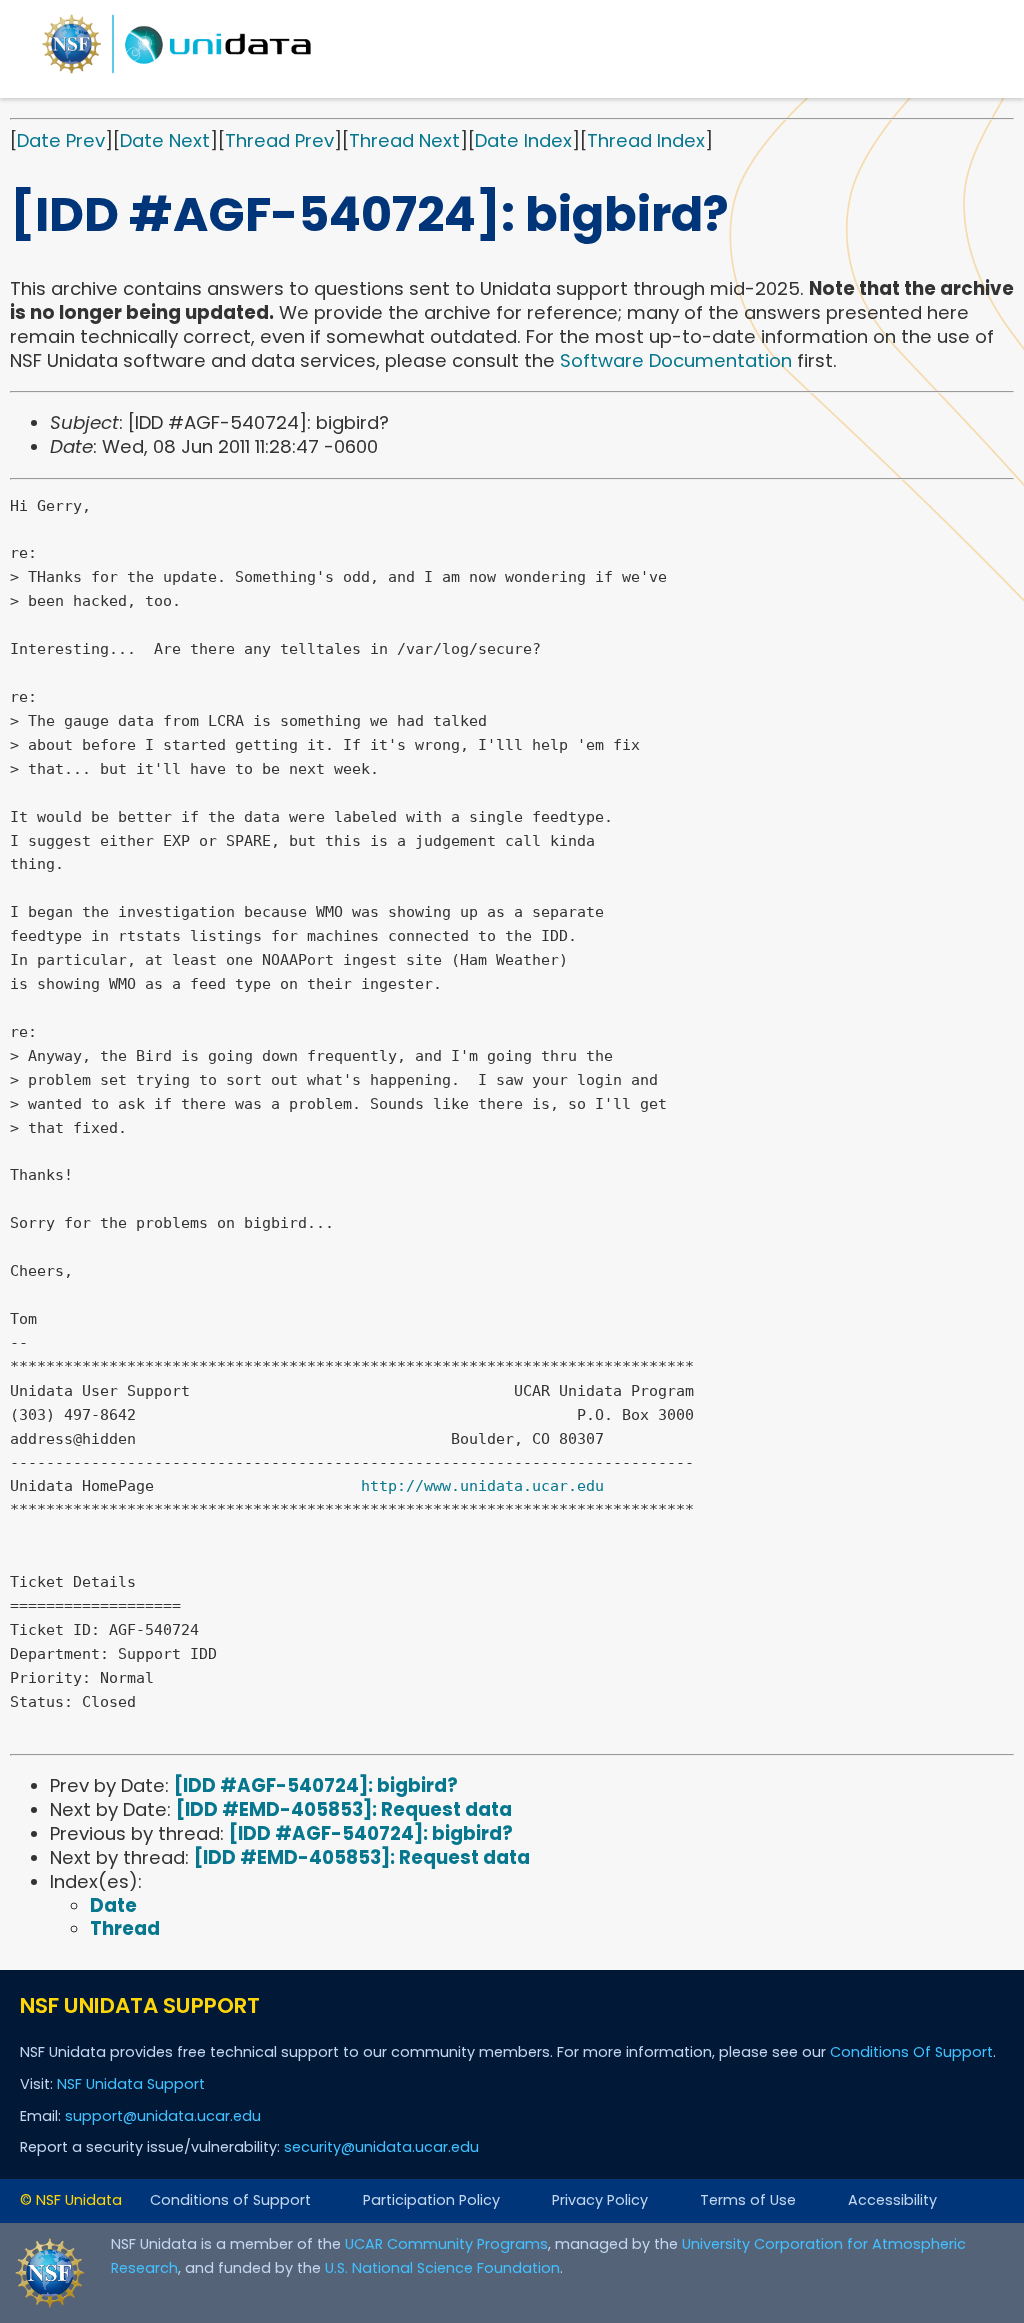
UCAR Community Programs (446, 2244)
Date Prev (61, 140)
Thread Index (646, 140)
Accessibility (892, 2200)
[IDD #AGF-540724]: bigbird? (316, 1785)
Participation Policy (431, 2200)
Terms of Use (748, 2200)
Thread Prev (279, 140)
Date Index (523, 140)
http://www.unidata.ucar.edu (482, 1486)
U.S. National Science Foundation (442, 2268)
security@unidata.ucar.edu (381, 2147)
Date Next (165, 140)
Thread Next (404, 140)
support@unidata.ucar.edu (163, 2116)
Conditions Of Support (911, 2052)
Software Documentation (676, 360)
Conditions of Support (230, 2200)
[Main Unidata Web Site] (177, 72)
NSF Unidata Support (131, 2084)
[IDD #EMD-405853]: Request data (344, 1809)
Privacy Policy (600, 2200)
